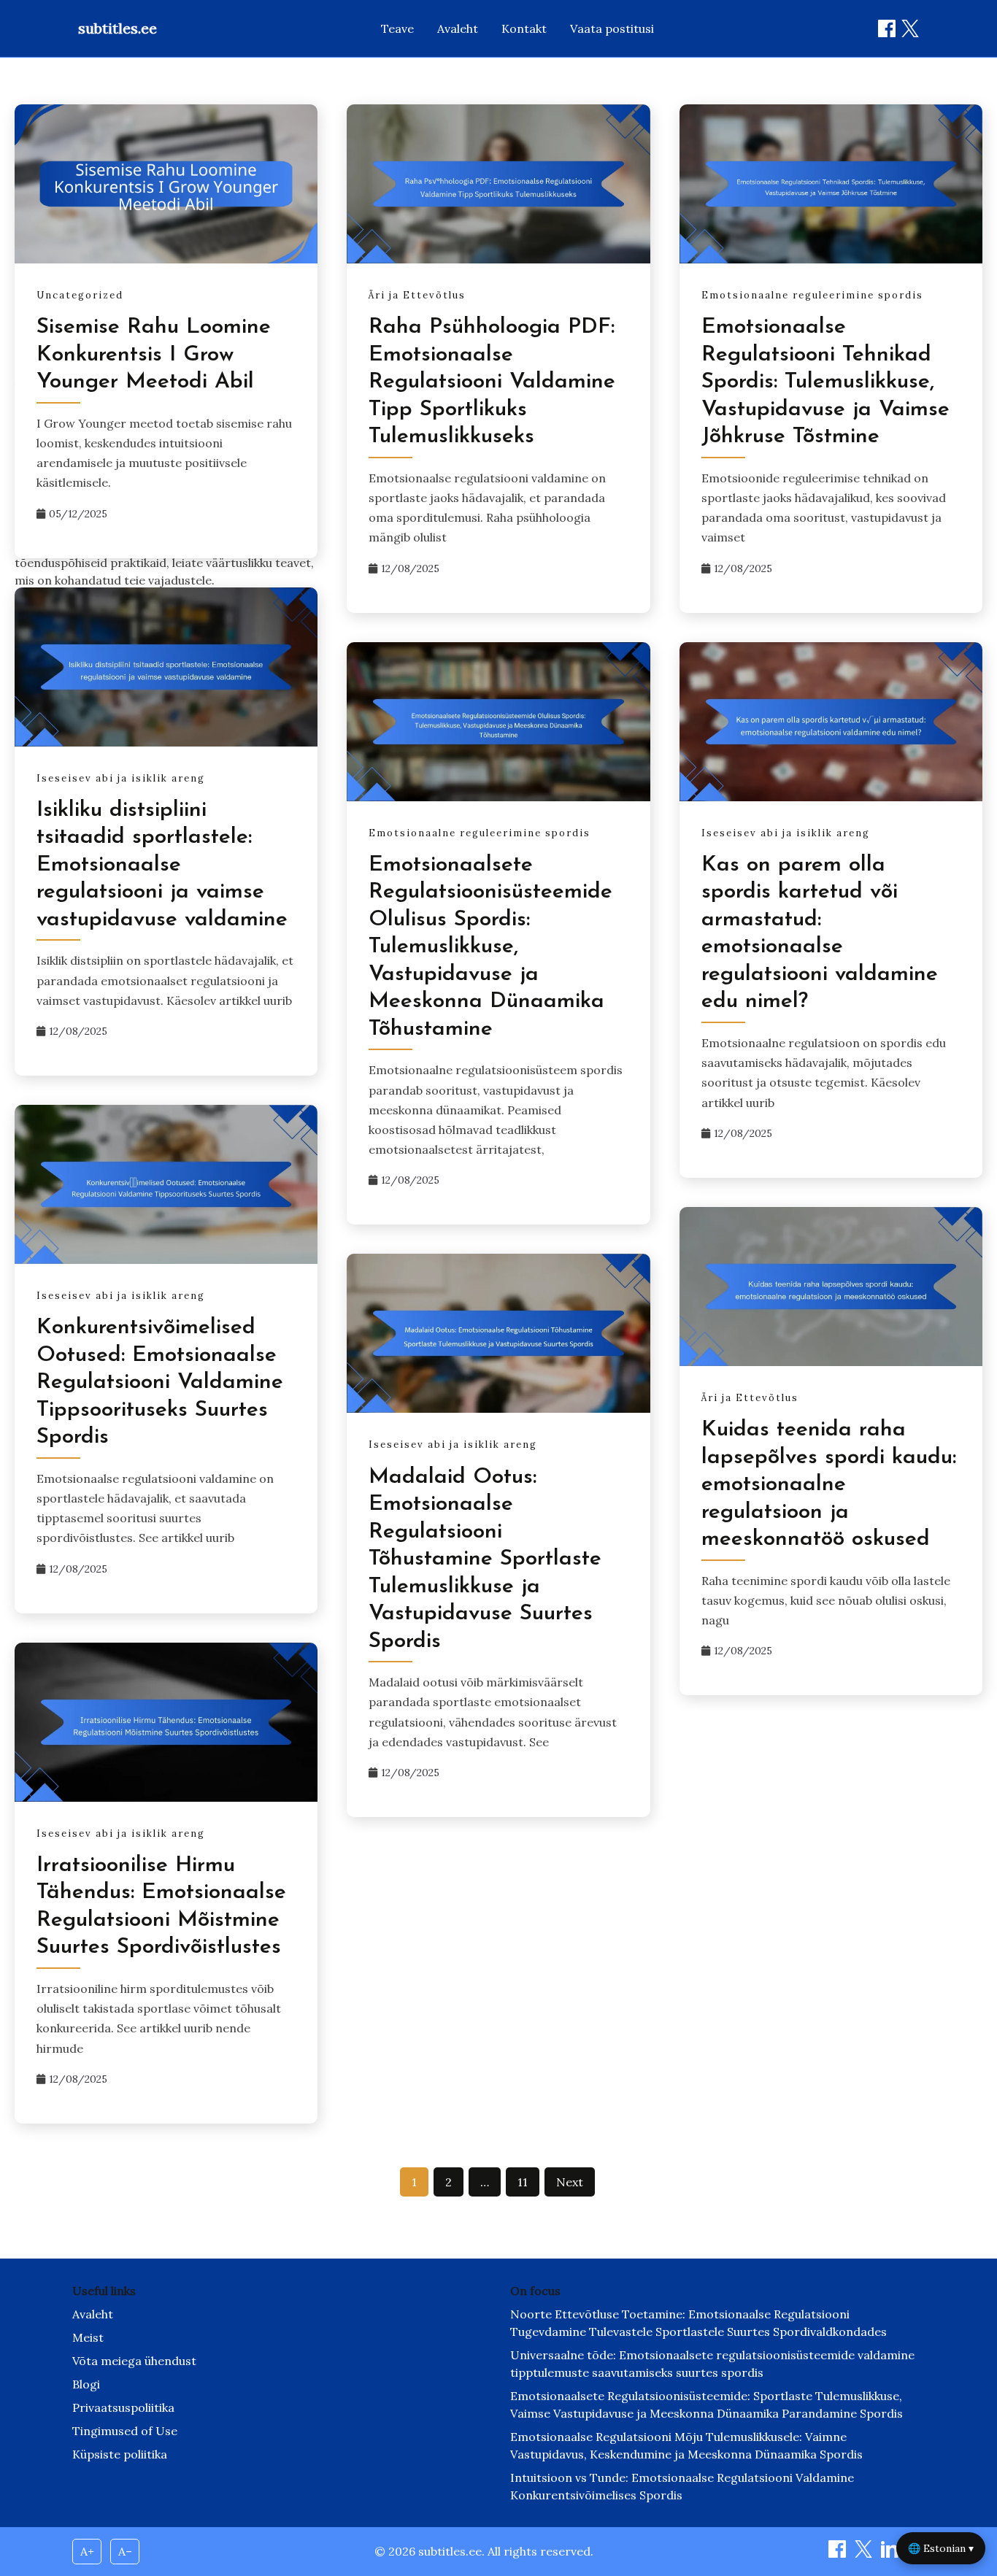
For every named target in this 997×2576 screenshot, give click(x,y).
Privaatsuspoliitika (123, 2407)
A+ (87, 2551)
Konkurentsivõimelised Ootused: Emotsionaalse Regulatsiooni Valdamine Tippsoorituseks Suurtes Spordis (160, 1383)
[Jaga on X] (865, 2553)
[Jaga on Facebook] (887, 28)
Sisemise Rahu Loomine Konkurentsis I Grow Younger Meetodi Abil (154, 355)
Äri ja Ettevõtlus (417, 295)
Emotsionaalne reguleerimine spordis (812, 295)
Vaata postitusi (612, 28)
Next (570, 2182)
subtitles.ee (118, 28)
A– (125, 2551)
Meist (88, 2337)
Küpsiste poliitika (120, 2454)
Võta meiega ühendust (134, 2361)
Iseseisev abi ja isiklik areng (121, 778)
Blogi (86, 2384)
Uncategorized (80, 295)
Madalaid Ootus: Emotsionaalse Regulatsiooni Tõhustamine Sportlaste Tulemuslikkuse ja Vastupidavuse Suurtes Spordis (485, 1559)
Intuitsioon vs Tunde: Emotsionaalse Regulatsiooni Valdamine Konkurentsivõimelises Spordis (682, 2486)
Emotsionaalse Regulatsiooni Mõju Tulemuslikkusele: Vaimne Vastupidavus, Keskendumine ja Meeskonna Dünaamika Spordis (686, 2445)
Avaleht (458, 28)
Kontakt (524, 28)
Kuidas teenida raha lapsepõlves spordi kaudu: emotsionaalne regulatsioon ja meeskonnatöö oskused (829, 1485)
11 (523, 2182)
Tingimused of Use (125, 2431)
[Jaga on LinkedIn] (891, 2553)
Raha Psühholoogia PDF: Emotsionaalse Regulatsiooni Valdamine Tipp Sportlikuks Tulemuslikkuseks (492, 382)
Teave (397, 28)
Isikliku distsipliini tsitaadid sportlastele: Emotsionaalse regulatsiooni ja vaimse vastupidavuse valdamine (162, 865)
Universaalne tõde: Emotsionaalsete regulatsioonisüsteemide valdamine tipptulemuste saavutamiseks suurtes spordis (712, 2364)
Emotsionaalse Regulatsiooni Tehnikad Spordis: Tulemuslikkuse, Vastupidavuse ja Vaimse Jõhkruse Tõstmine (825, 382)
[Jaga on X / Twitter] (910, 28)
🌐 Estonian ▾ (941, 2548)
